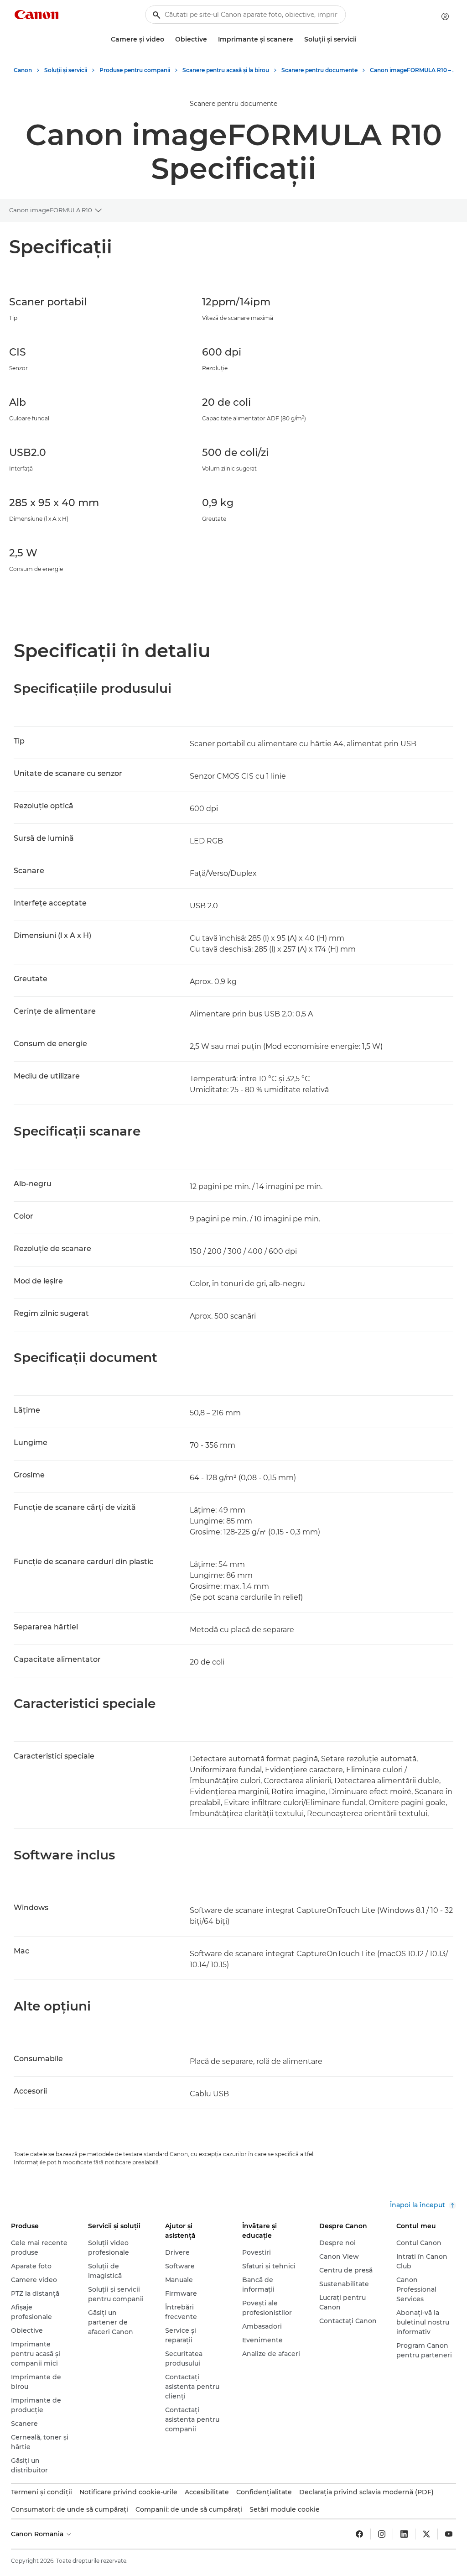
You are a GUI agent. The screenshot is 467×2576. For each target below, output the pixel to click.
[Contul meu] (445, 16)
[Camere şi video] (168, 39)
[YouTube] (449, 2534)
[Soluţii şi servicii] (360, 39)
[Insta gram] (382, 2534)
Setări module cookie (285, 2509)
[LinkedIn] (404, 2534)
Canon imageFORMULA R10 (51, 210)
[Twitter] (426, 2534)
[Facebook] (359, 2534)
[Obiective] (211, 39)
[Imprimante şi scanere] (297, 39)
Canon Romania (38, 2534)
